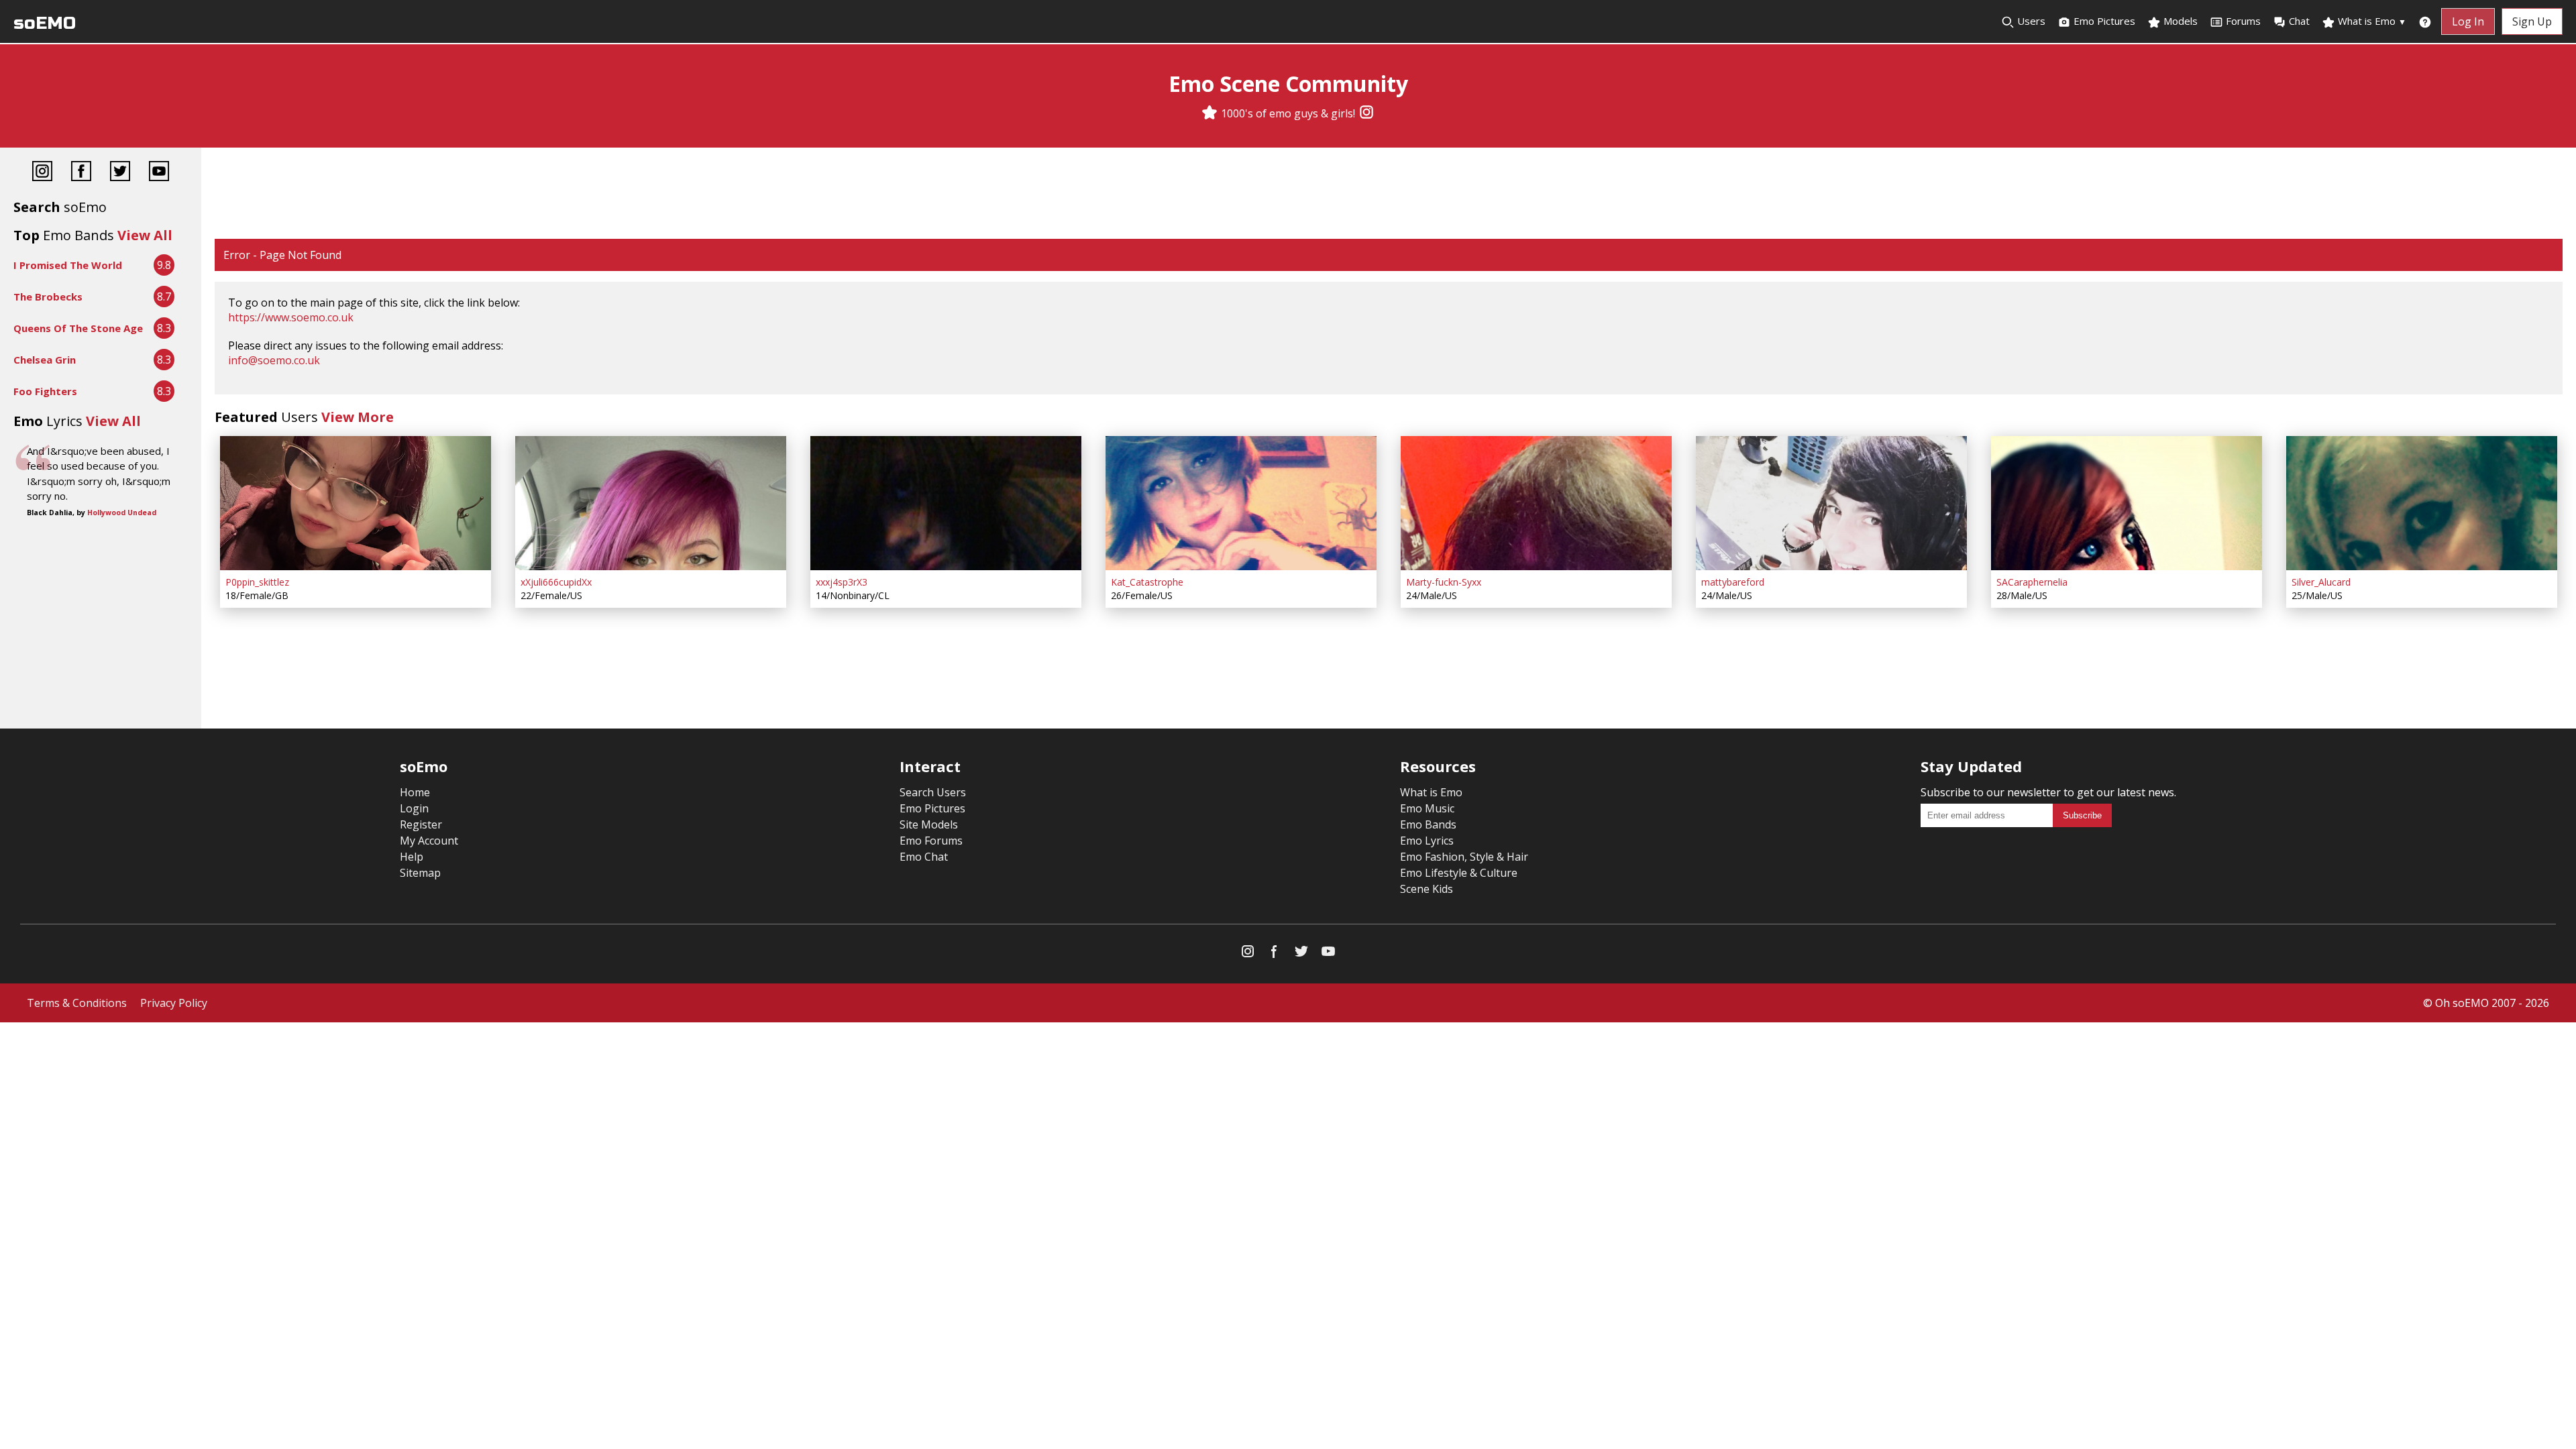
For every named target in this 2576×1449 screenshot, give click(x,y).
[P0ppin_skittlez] (356, 503)
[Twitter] (120, 173)
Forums (2243, 21)
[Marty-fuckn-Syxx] (1536, 503)
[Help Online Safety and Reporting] (2425, 21)
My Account (429, 841)
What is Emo (2371, 21)
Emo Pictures (2103, 21)
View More (358, 417)
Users (2030, 21)
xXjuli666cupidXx (556, 582)
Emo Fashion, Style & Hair (1464, 857)
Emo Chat (924, 857)
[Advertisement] (1389, 195)
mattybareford (1733, 582)
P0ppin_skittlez (257, 582)
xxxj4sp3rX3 (842, 582)
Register (421, 824)
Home (415, 792)
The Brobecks (48, 297)
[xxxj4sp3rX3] (946, 503)
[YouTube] (159, 173)
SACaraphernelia (2032, 582)
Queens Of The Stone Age (78, 328)
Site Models (929, 824)
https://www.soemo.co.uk (291, 317)
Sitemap (420, 873)
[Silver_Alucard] (2422, 503)
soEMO (45, 23)
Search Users (933, 792)
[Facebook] (81, 173)
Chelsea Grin (45, 360)
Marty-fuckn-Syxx (1444, 582)
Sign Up (2532, 21)
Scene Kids (1427, 889)
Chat (2299, 21)
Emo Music (1427, 808)
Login (414, 808)
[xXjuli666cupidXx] (651, 503)
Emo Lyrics (1427, 841)
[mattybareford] (1831, 503)
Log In (2468, 21)
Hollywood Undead (122, 513)
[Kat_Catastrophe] (1241, 503)
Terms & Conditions (77, 1003)
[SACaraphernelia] (2127, 503)
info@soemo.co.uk (274, 360)
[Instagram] (1366, 113)
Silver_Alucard (2321, 582)
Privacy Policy (174, 1003)
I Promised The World (68, 265)
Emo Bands (1428, 824)
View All (145, 235)
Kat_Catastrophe (1147, 582)
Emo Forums (931, 841)
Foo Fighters (45, 391)
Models (2179, 21)
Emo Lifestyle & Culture (1459, 873)
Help (412, 857)
